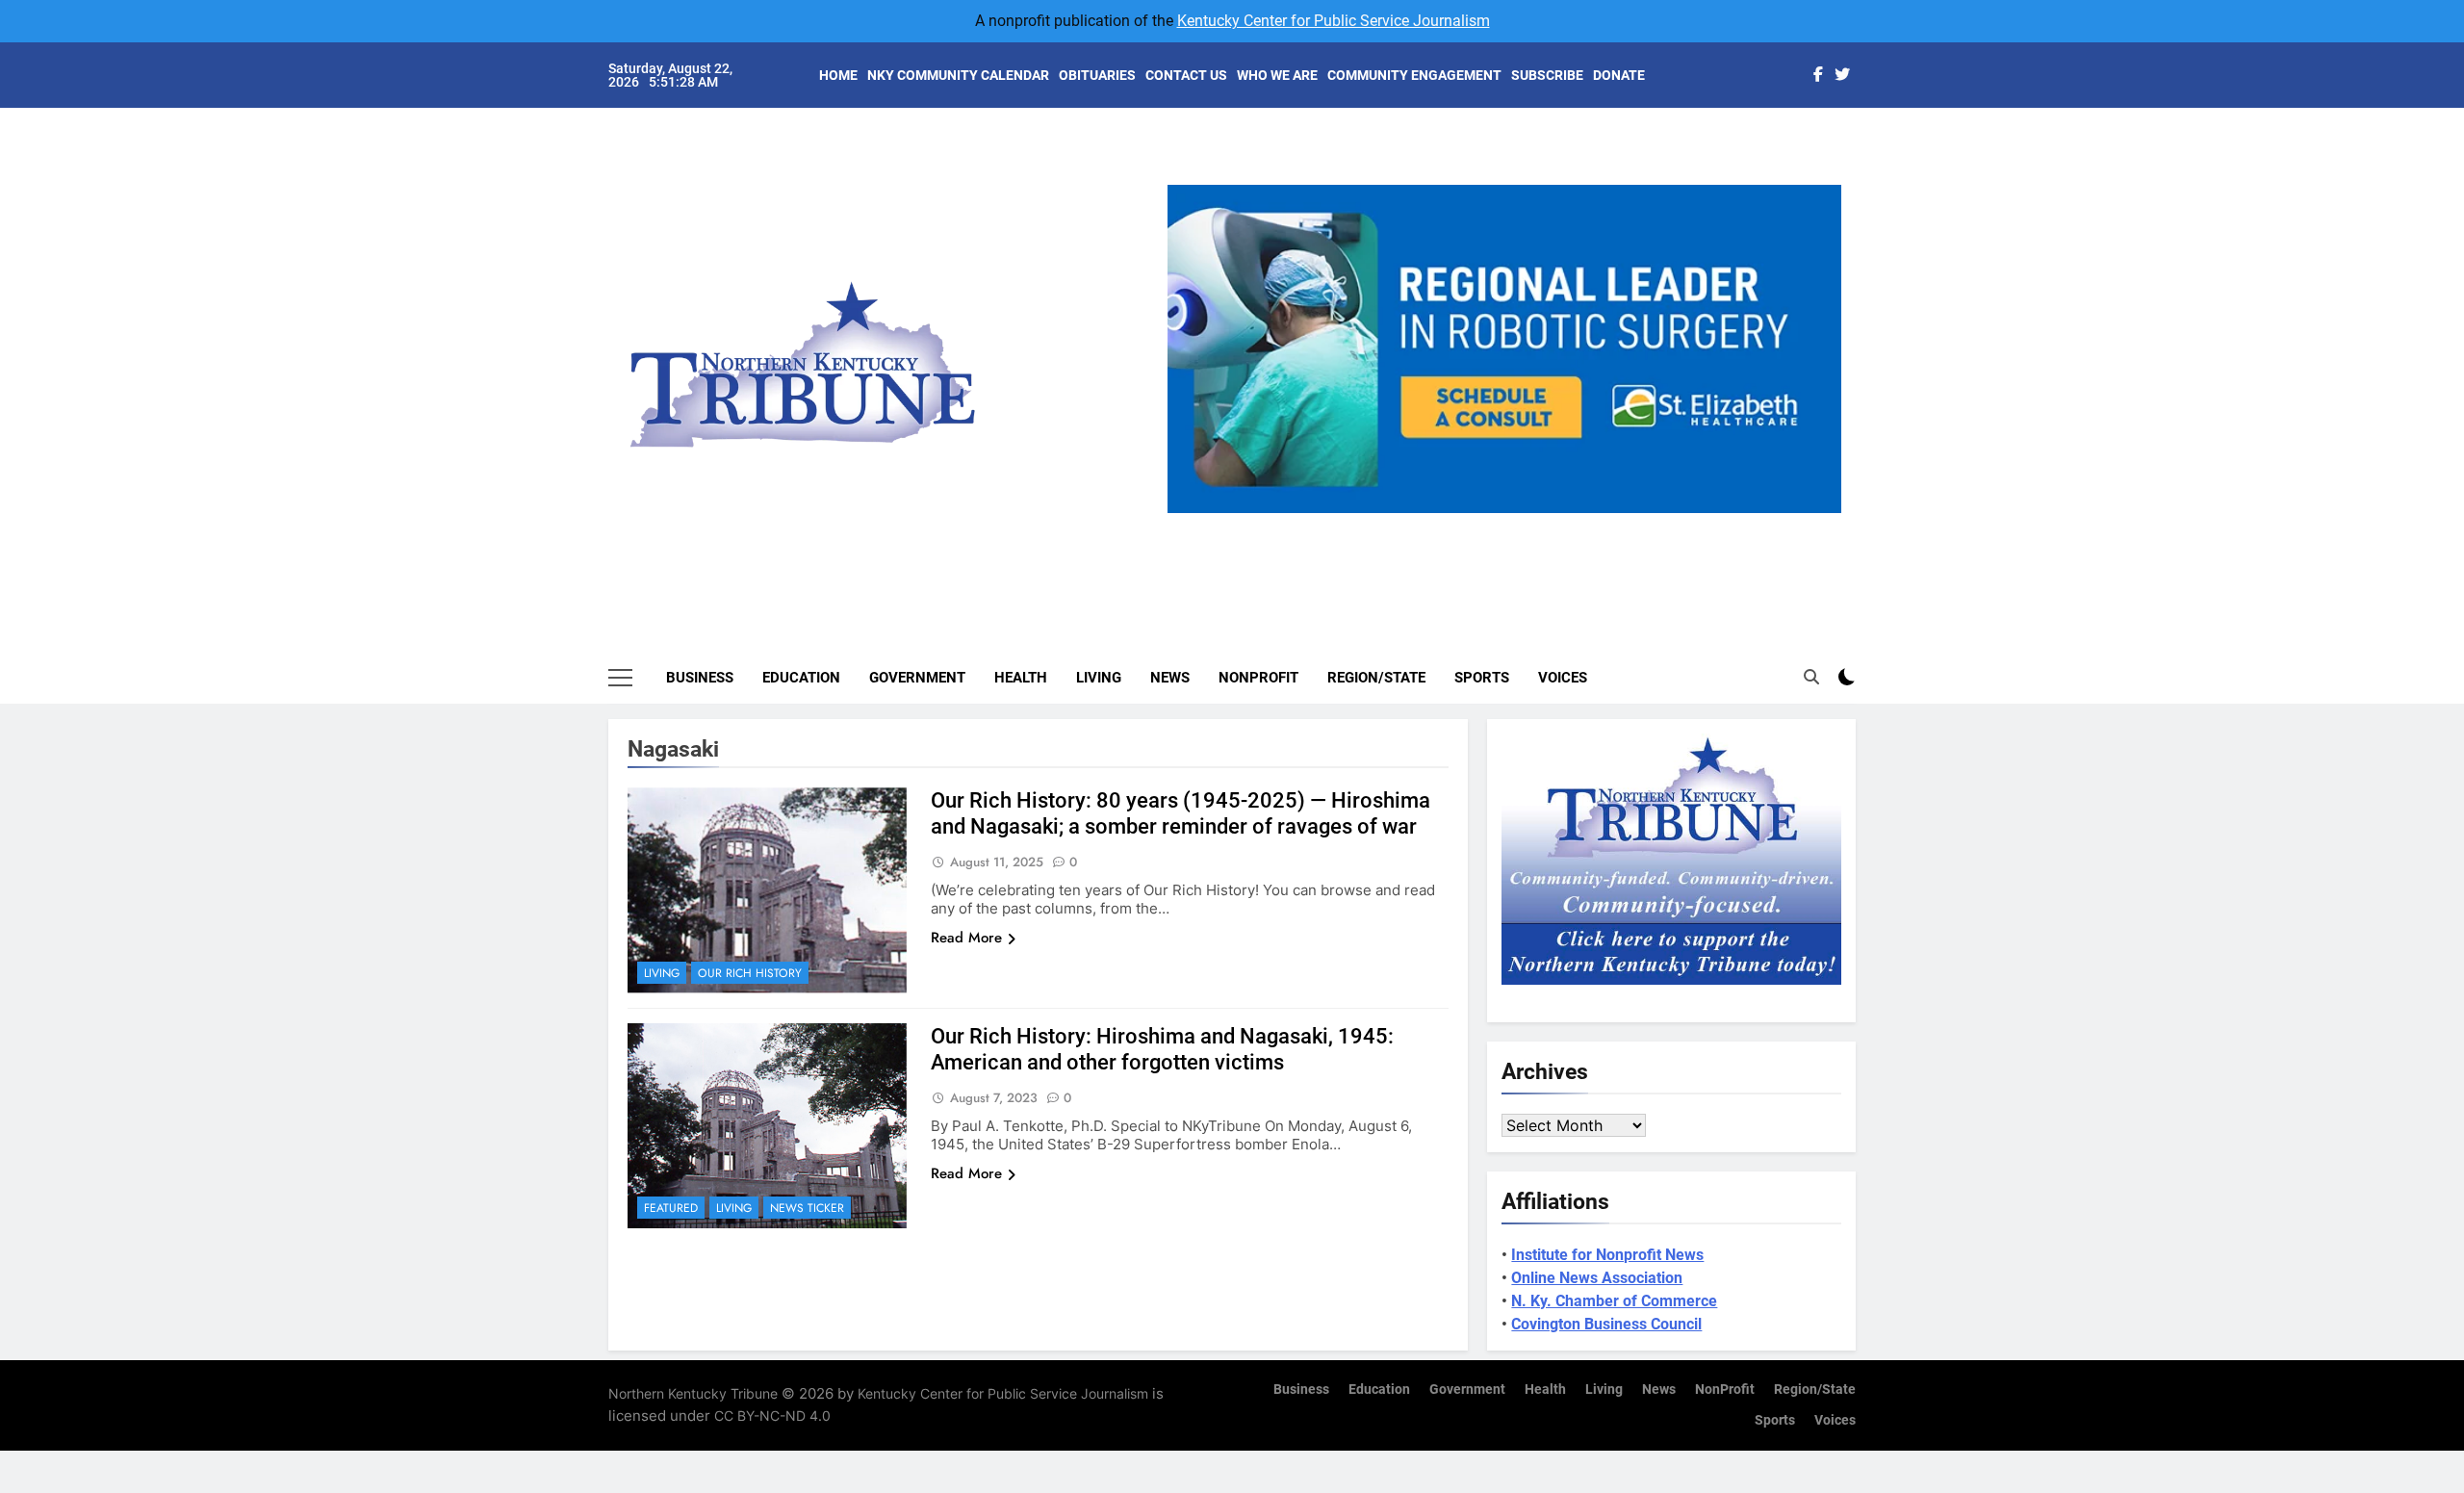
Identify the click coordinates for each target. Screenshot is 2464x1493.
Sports (1482, 678)
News (1170, 678)
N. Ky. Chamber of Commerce (1614, 1301)
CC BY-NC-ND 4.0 (772, 1416)
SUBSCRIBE (1547, 75)
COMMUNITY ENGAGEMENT (1414, 75)
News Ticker (807, 1208)
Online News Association (1597, 1278)
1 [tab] (1440, 524)
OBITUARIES (1097, 75)
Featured (671, 1208)
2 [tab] (1476, 524)
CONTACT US (1186, 75)
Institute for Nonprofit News (1607, 1255)
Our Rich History (750, 973)
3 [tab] (1512, 524)
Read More (966, 938)
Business (700, 678)
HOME (838, 75)
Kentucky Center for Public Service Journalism (1334, 21)
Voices (1563, 678)
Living (1099, 678)
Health (1021, 678)
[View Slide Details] (1637, 349)
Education (801, 678)
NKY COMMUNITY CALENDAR (958, 75)
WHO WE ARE (1277, 75)
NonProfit (1258, 678)
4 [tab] (1547, 524)
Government (917, 678)
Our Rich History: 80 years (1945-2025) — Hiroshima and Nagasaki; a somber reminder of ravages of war (1181, 813)
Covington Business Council (1606, 1324)
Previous (1190, 513)
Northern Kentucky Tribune (693, 1393)
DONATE (1619, 75)
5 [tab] (1583, 524)
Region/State (1376, 678)
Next (1819, 513)
